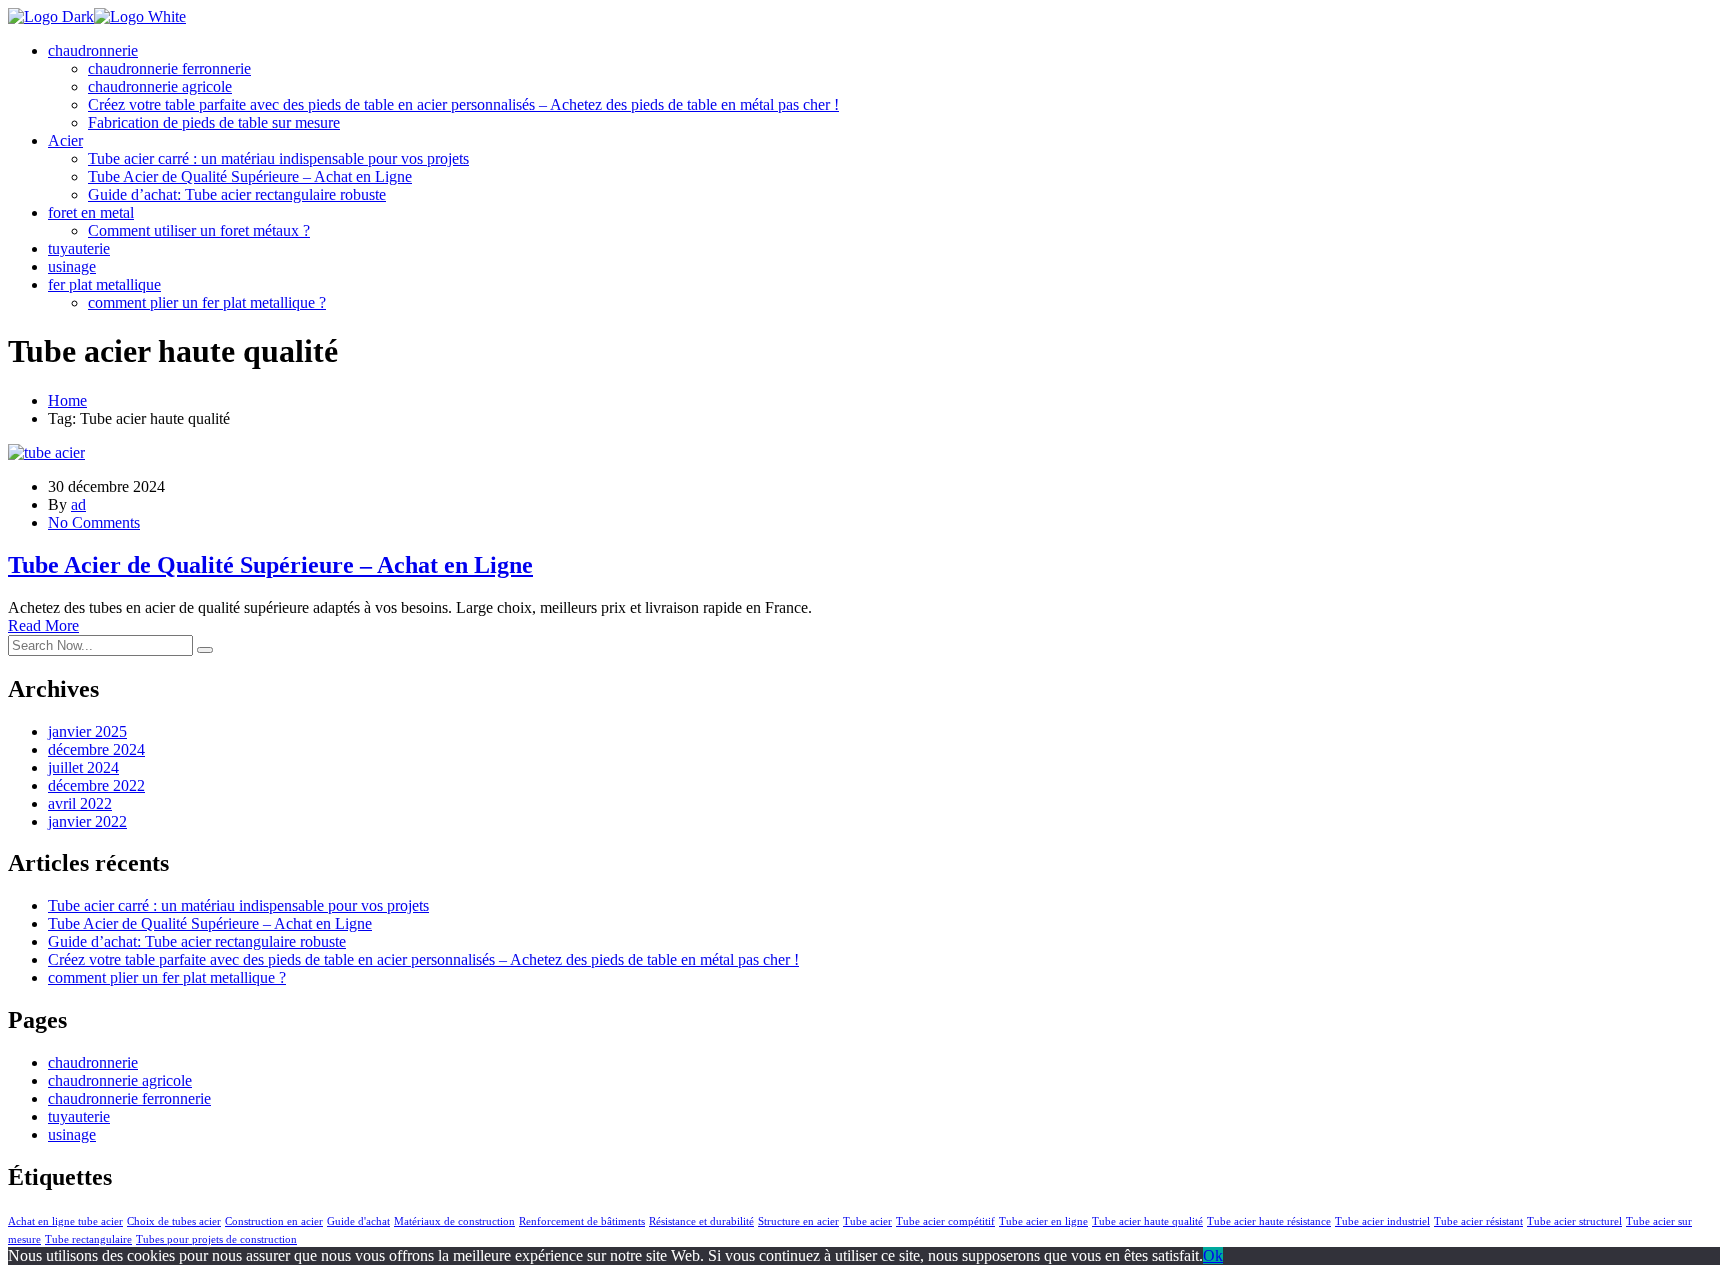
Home (67, 400)
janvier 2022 (87, 821)
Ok (1213, 1255)
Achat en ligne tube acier (65, 1221)
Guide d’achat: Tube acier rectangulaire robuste (237, 194)
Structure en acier (798, 1221)
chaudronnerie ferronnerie (169, 68)
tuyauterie (79, 248)
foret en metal (91, 212)
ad (78, 504)
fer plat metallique (104, 284)
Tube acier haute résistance (1269, 1221)
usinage (72, 266)
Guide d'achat (358, 1221)
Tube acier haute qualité (1147, 1221)
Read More (43, 625)
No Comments (94, 522)
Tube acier (867, 1221)
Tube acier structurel (1574, 1221)
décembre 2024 (96, 749)
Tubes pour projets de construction (216, 1239)
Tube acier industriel (1382, 1221)
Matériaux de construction (454, 1221)
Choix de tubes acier (174, 1221)
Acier (65, 140)
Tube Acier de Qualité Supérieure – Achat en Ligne (250, 176)
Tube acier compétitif (945, 1221)
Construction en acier (274, 1221)
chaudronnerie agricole (160, 86)
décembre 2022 (96, 785)
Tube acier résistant (1478, 1221)
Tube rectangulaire (88, 1239)
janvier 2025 (87, 731)
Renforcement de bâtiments (582, 1221)
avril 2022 (80, 803)
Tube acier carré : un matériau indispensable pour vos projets (278, 158)
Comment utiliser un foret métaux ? (199, 230)
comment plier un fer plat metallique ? (207, 302)
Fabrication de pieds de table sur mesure (214, 122)
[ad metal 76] (51, 16)
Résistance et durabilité (701, 1221)
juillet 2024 (83, 767)
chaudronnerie (93, 50)
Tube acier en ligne (1043, 1221)
